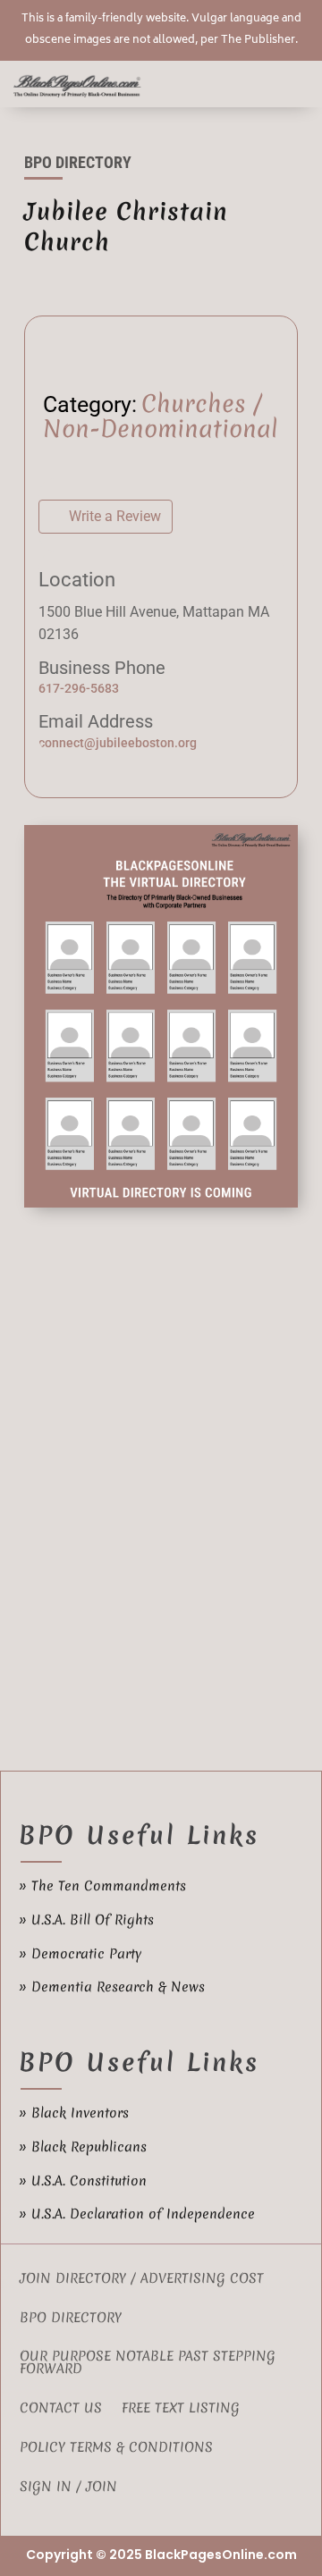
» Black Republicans (83, 2147)
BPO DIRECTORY (71, 2319)
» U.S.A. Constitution (83, 2181)
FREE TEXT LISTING (181, 2409)
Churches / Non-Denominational (160, 417)
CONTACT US (61, 2409)
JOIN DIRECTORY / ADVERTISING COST (142, 2280)
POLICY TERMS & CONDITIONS (116, 2449)
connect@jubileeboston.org (118, 743)
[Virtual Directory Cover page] (161, 1203)
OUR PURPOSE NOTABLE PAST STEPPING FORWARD (148, 2364)
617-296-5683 (79, 688)
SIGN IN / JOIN (68, 2488)
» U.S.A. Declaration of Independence (137, 2214)
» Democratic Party (80, 1954)
